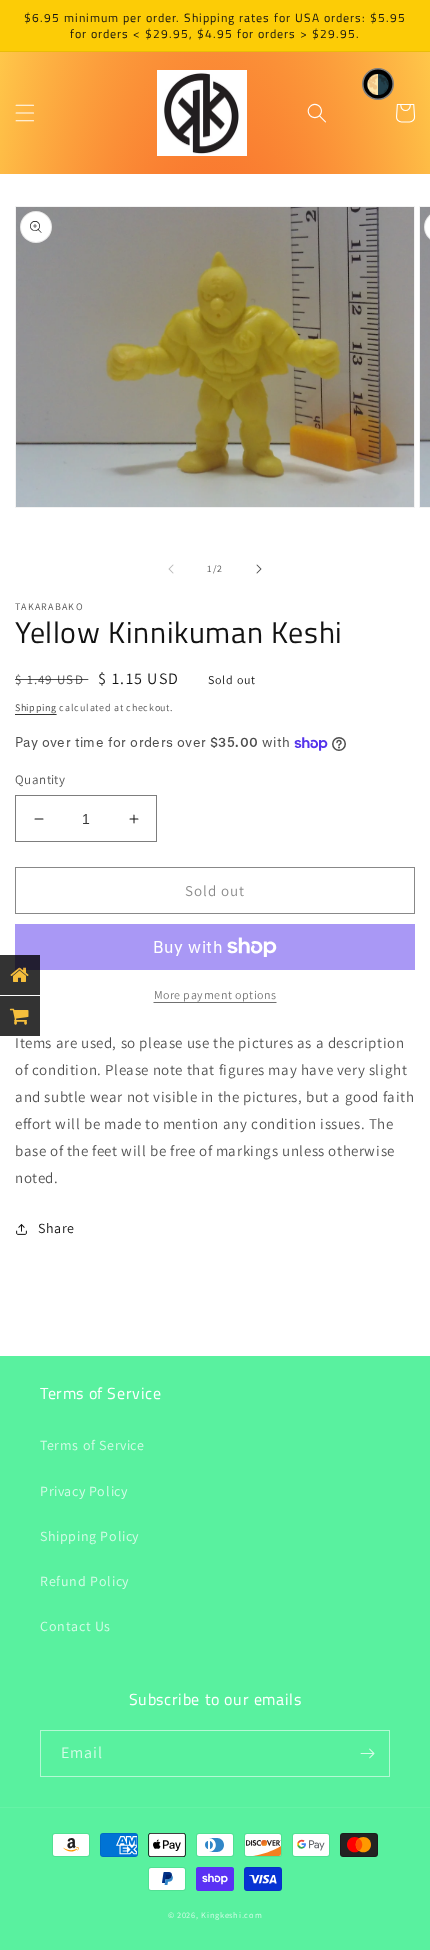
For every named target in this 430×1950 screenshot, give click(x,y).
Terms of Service (92, 1445)
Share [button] (56, 1228)
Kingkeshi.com (231, 1914)
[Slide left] (171, 569)
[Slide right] (259, 569)
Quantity (40, 779)
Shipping (36, 707)
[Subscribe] (367, 1753)
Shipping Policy (89, 1536)
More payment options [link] (215, 994)
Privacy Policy (83, 1491)
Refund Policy (84, 1581)
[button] (25, 113)
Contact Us (75, 1626)
